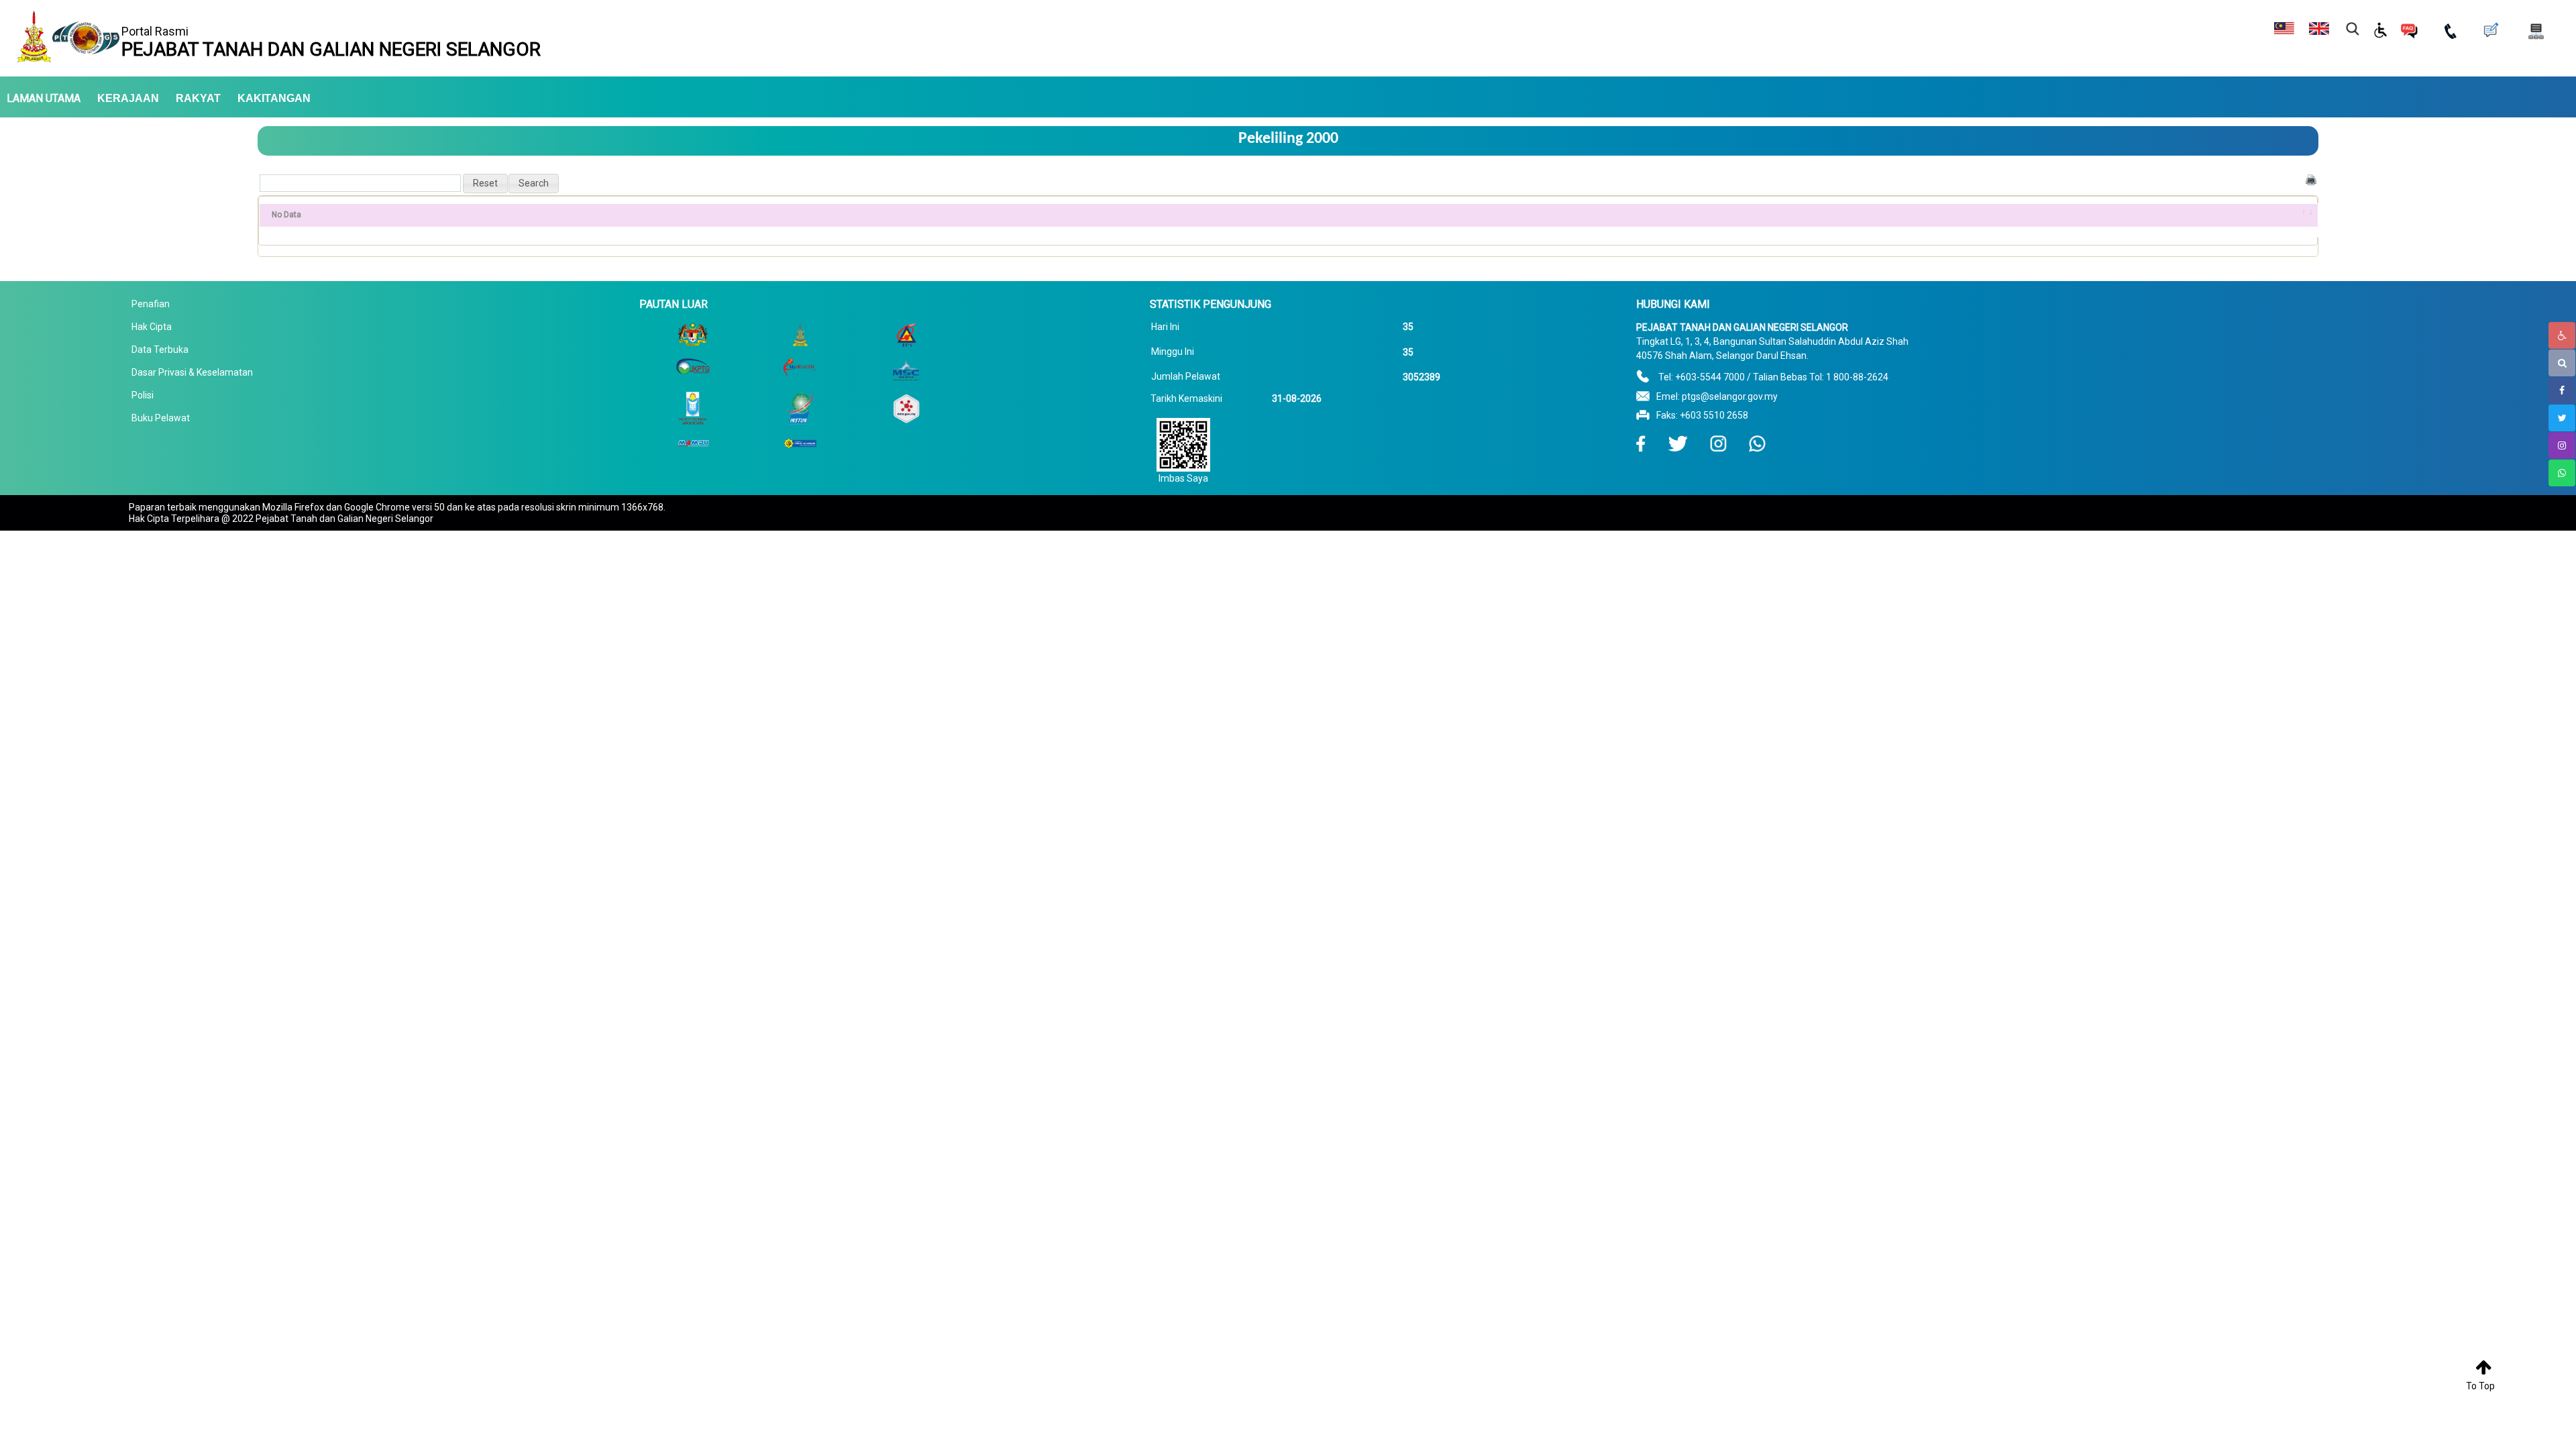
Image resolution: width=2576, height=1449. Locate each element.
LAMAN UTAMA (44, 99)
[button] (485, 183)
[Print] (2311, 179)
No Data (286, 215)
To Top (2480, 1386)
